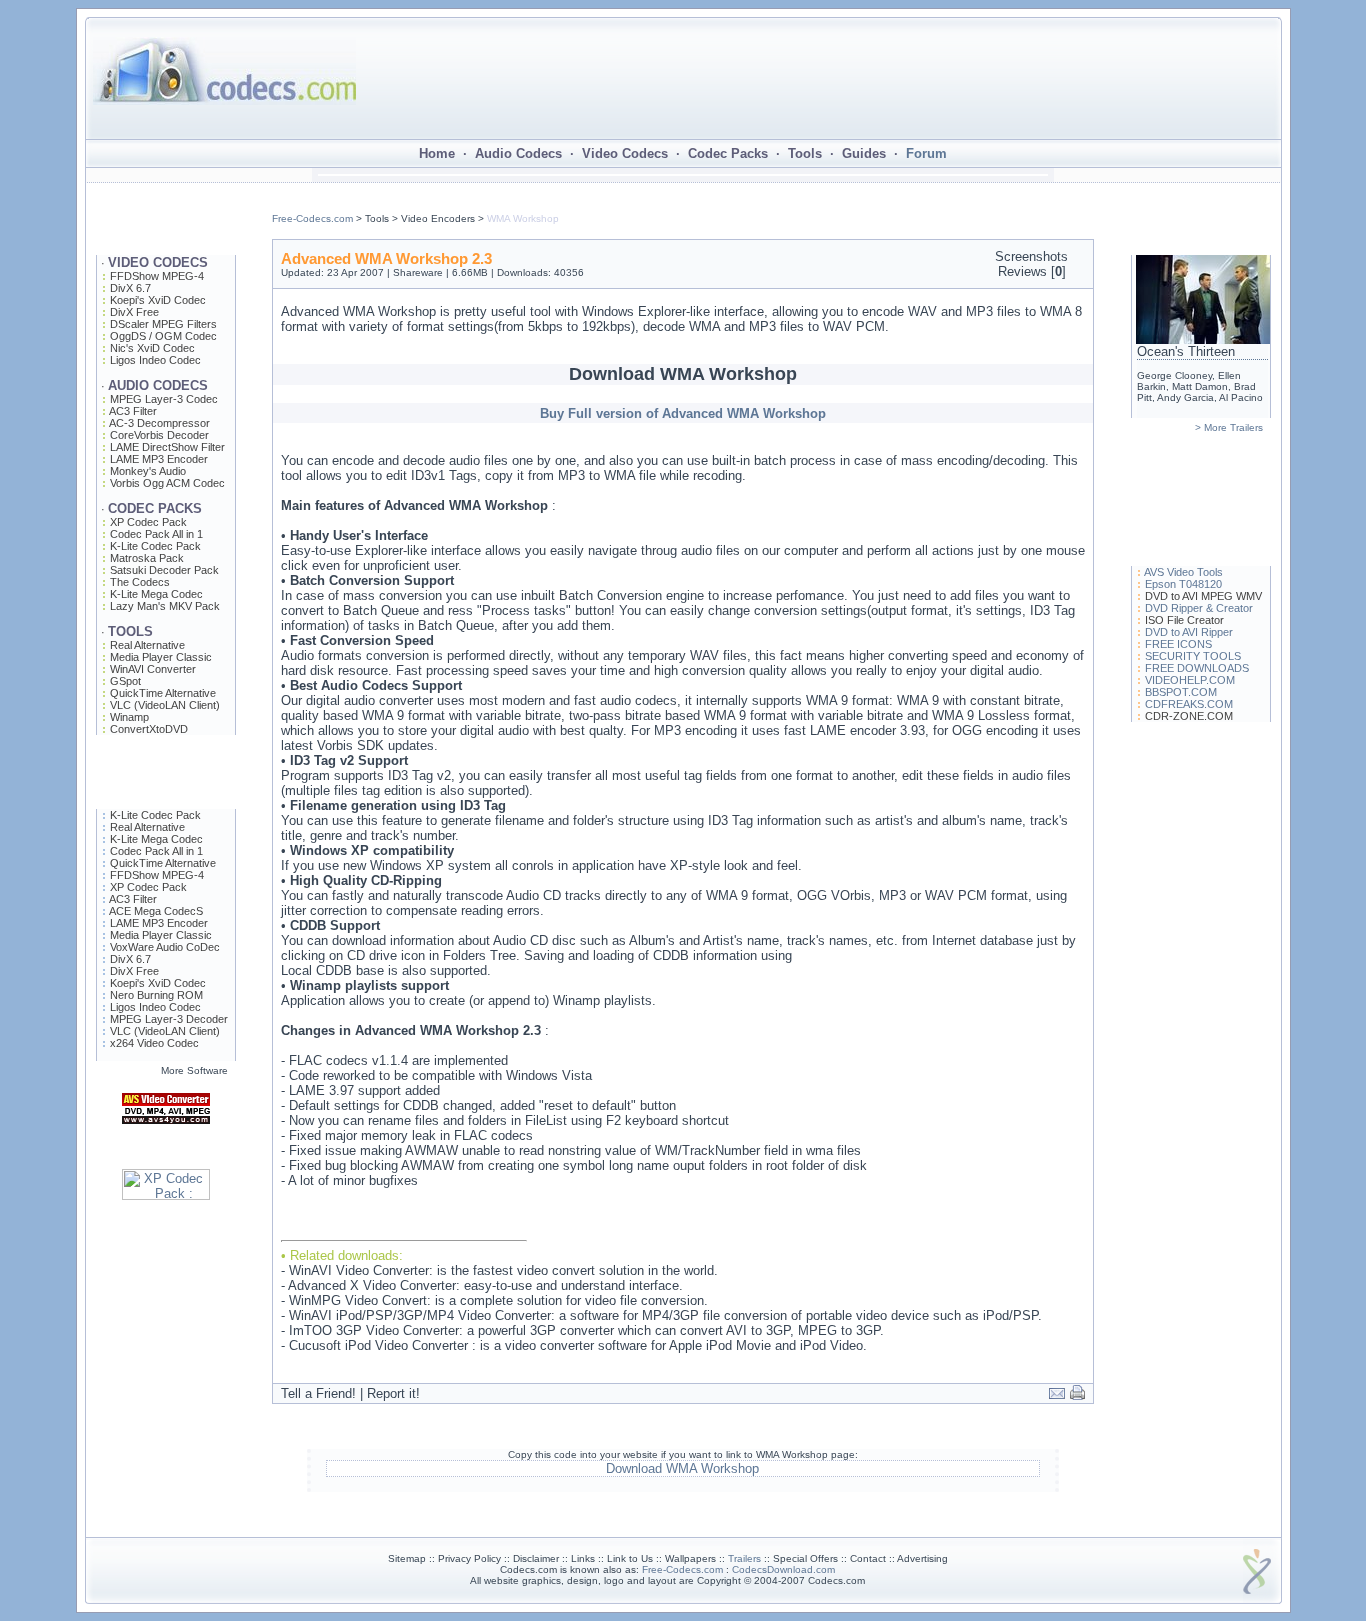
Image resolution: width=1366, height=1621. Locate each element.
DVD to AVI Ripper (1189, 632)
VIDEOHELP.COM (1190, 680)
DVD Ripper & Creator (1199, 608)
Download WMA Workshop (682, 1468)
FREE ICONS (1178, 644)
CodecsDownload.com (783, 1569)
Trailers (744, 1558)
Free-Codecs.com (312, 218)
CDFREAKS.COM (1189, 704)
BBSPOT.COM (1181, 692)
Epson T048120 (1183, 584)
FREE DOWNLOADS (1197, 668)
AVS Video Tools (1183, 572)
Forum (926, 153)
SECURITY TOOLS (1193, 656)
